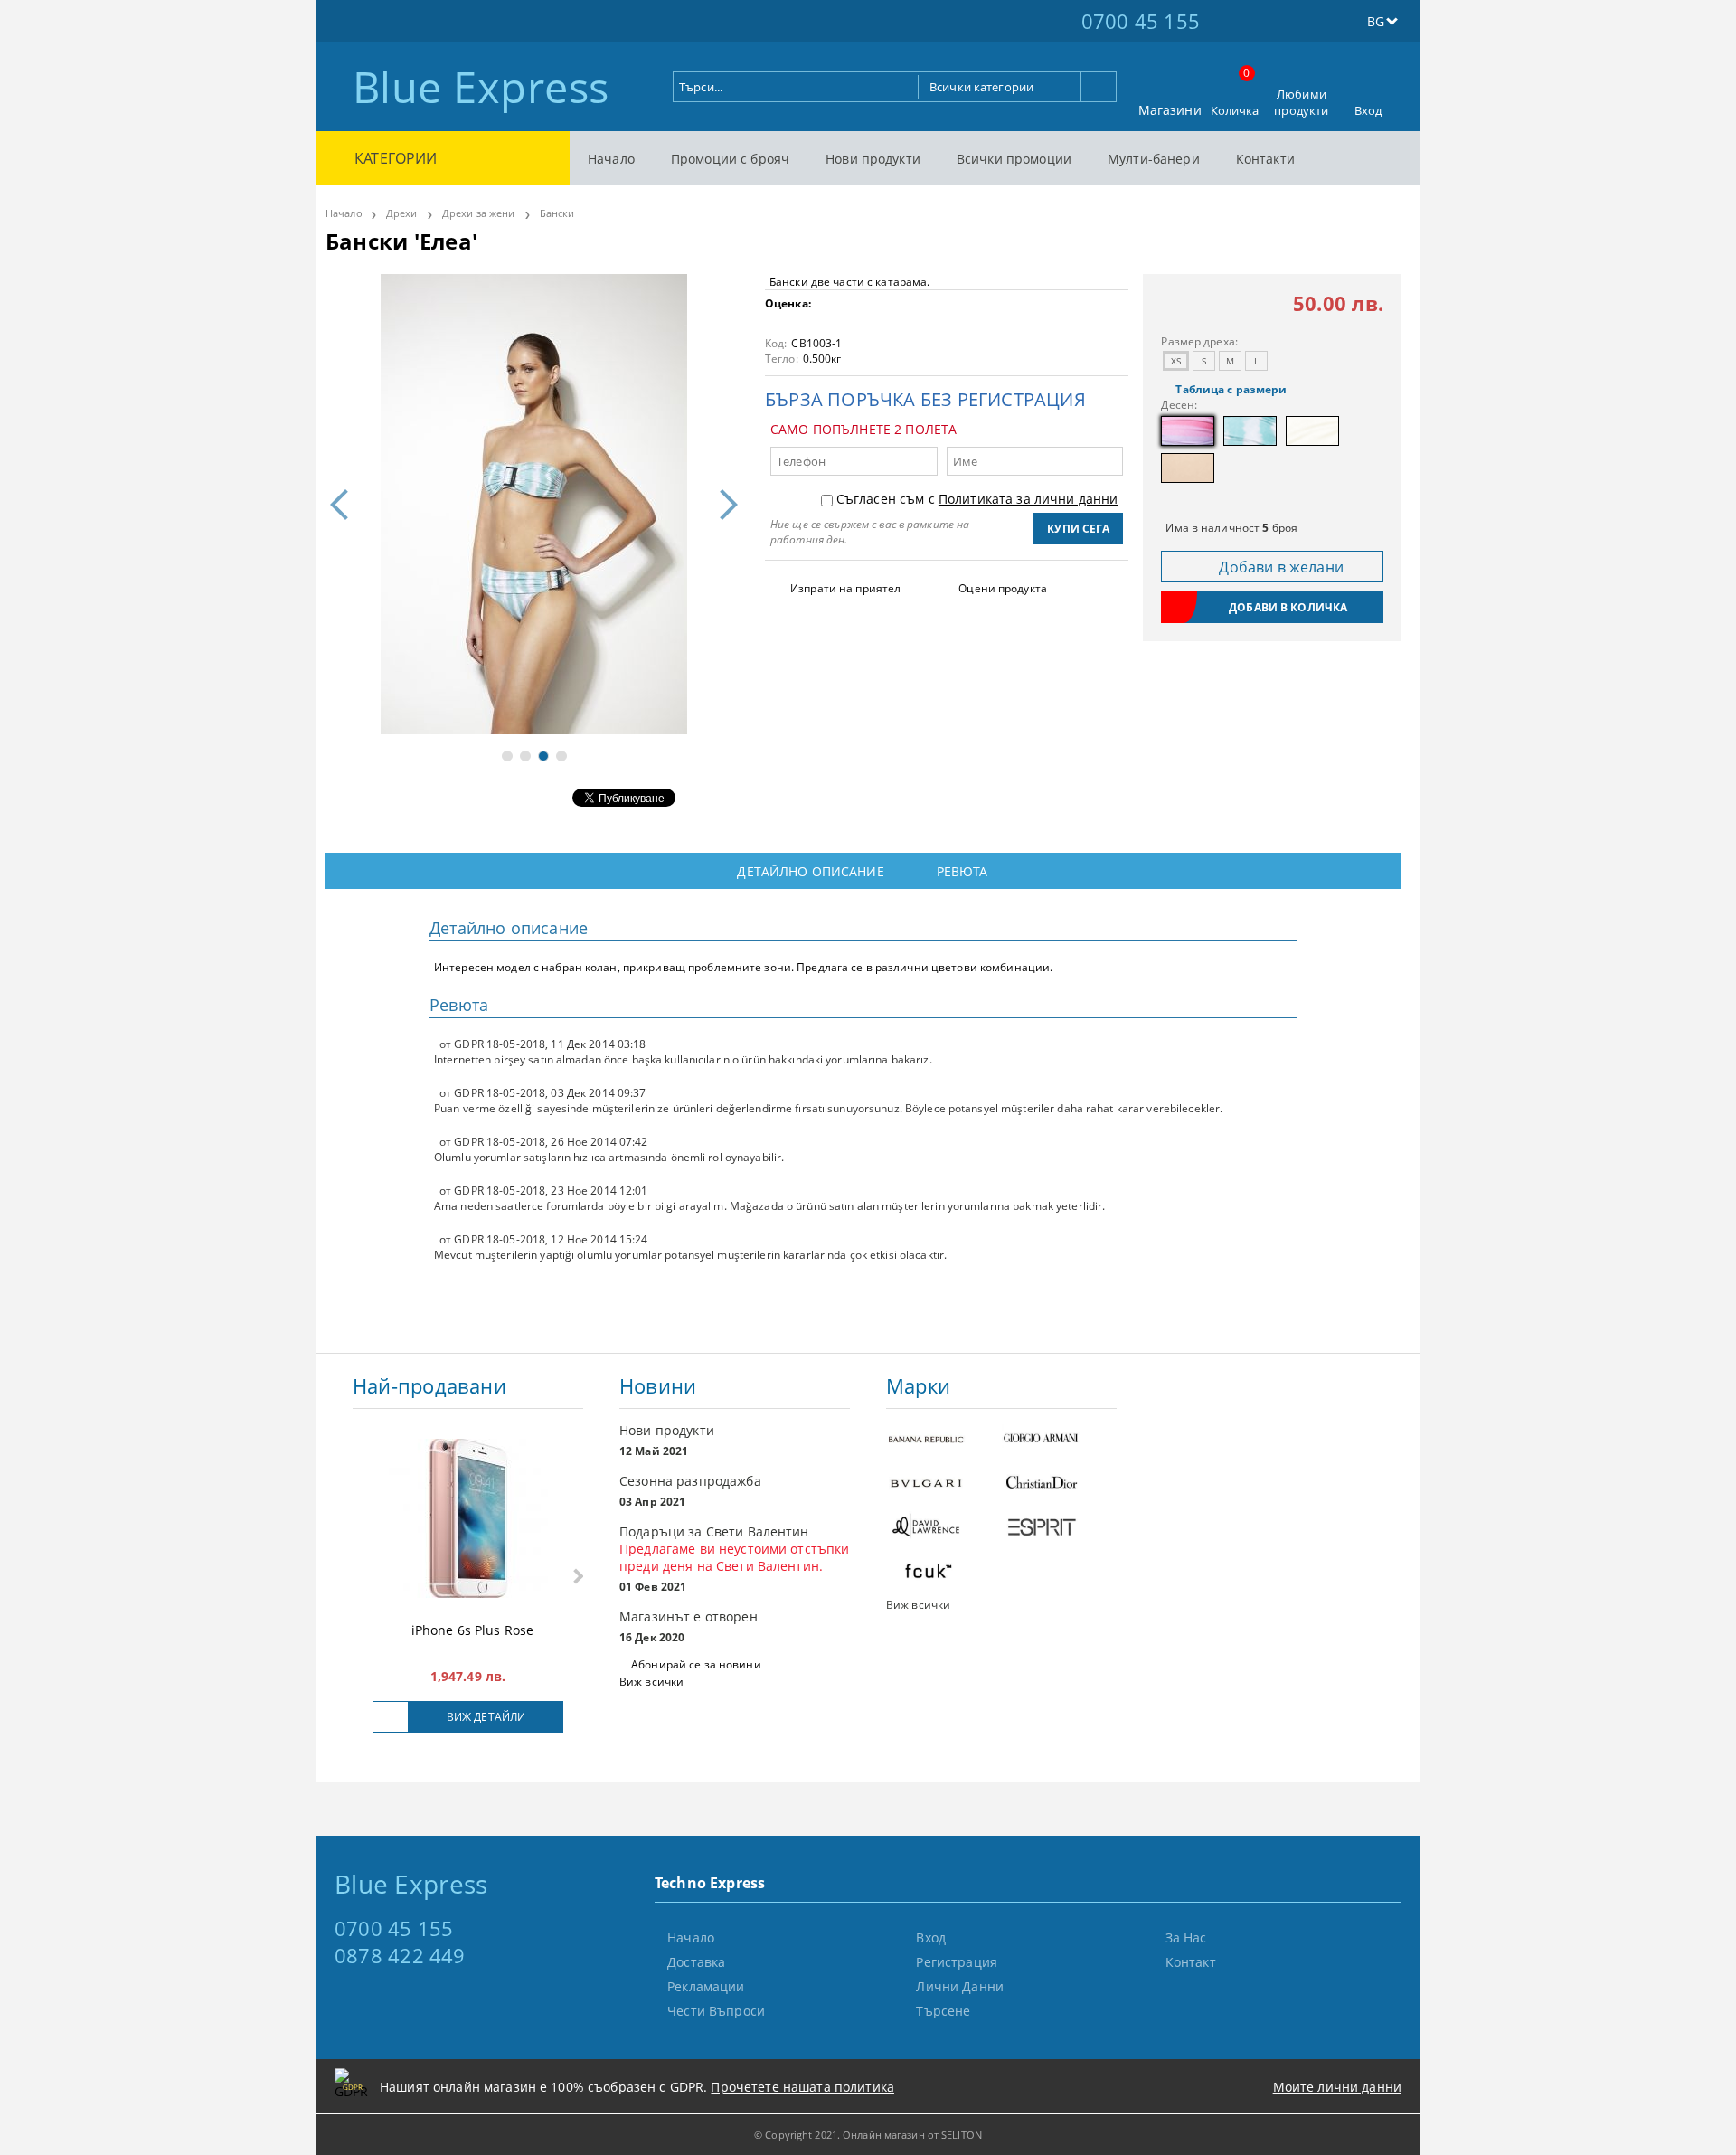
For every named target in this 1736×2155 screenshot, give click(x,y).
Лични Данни (960, 1986)
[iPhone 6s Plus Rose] (468, 1520)
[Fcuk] (944, 1573)
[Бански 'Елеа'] (534, 504)
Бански (557, 213)
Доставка (696, 1962)
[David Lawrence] (944, 1529)
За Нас (1186, 1938)
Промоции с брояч (730, 159)
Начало (611, 159)
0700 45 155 (1141, 21)
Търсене (943, 2011)
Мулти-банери (1154, 159)
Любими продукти (1301, 102)
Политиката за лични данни (1028, 499)
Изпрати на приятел (845, 588)
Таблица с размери (1231, 389)
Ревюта (962, 871)
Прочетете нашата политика (802, 2087)
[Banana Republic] (944, 1440)
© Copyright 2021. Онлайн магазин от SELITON (868, 2135)
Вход (1368, 110)
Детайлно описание (810, 871)
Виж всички (651, 1682)
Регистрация (957, 1962)
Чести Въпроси (716, 2011)
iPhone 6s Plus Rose (473, 1630)
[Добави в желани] (391, 1717)
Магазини (1170, 110)
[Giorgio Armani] (1060, 1440)
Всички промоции (1014, 159)
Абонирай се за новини (696, 1664)
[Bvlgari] (944, 1484)
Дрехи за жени (478, 213)
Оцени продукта (1003, 588)
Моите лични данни (1337, 2087)
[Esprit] (1060, 1529)
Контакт (1191, 1962)
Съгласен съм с (977, 499)
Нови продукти (873, 159)
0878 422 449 (400, 1955)
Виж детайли (486, 1717)
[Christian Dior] (1060, 1484)
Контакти (1265, 159)
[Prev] (345, 505)
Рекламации (706, 1986)
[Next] (722, 505)
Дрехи (402, 213)
